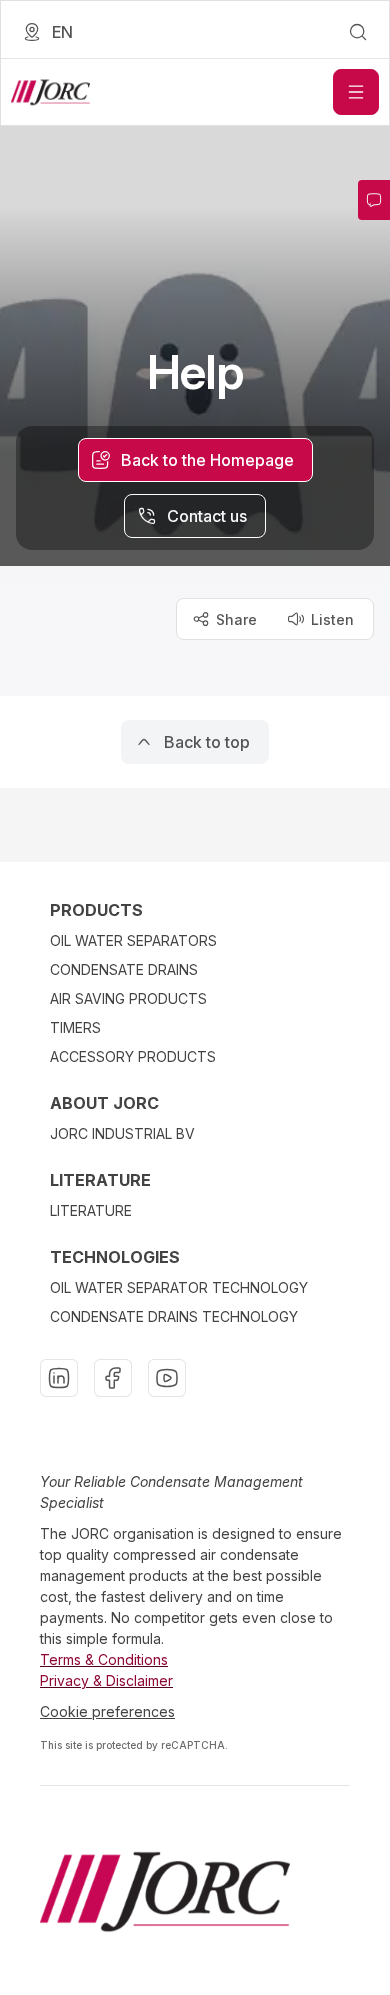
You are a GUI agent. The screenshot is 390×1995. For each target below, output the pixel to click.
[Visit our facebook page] (113, 1378)
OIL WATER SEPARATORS (133, 940)
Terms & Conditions (104, 1659)
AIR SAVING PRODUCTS (128, 998)
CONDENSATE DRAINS (124, 969)
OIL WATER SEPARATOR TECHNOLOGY (179, 1287)
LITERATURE (91, 1210)
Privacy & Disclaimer (106, 1680)
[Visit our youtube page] (167, 1378)
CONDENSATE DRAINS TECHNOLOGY (174, 1316)
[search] (358, 32)
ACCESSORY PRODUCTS (133, 1056)
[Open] (356, 92)
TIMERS (75, 1027)
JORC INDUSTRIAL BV (122, 1133)
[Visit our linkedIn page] (59, 1378)
